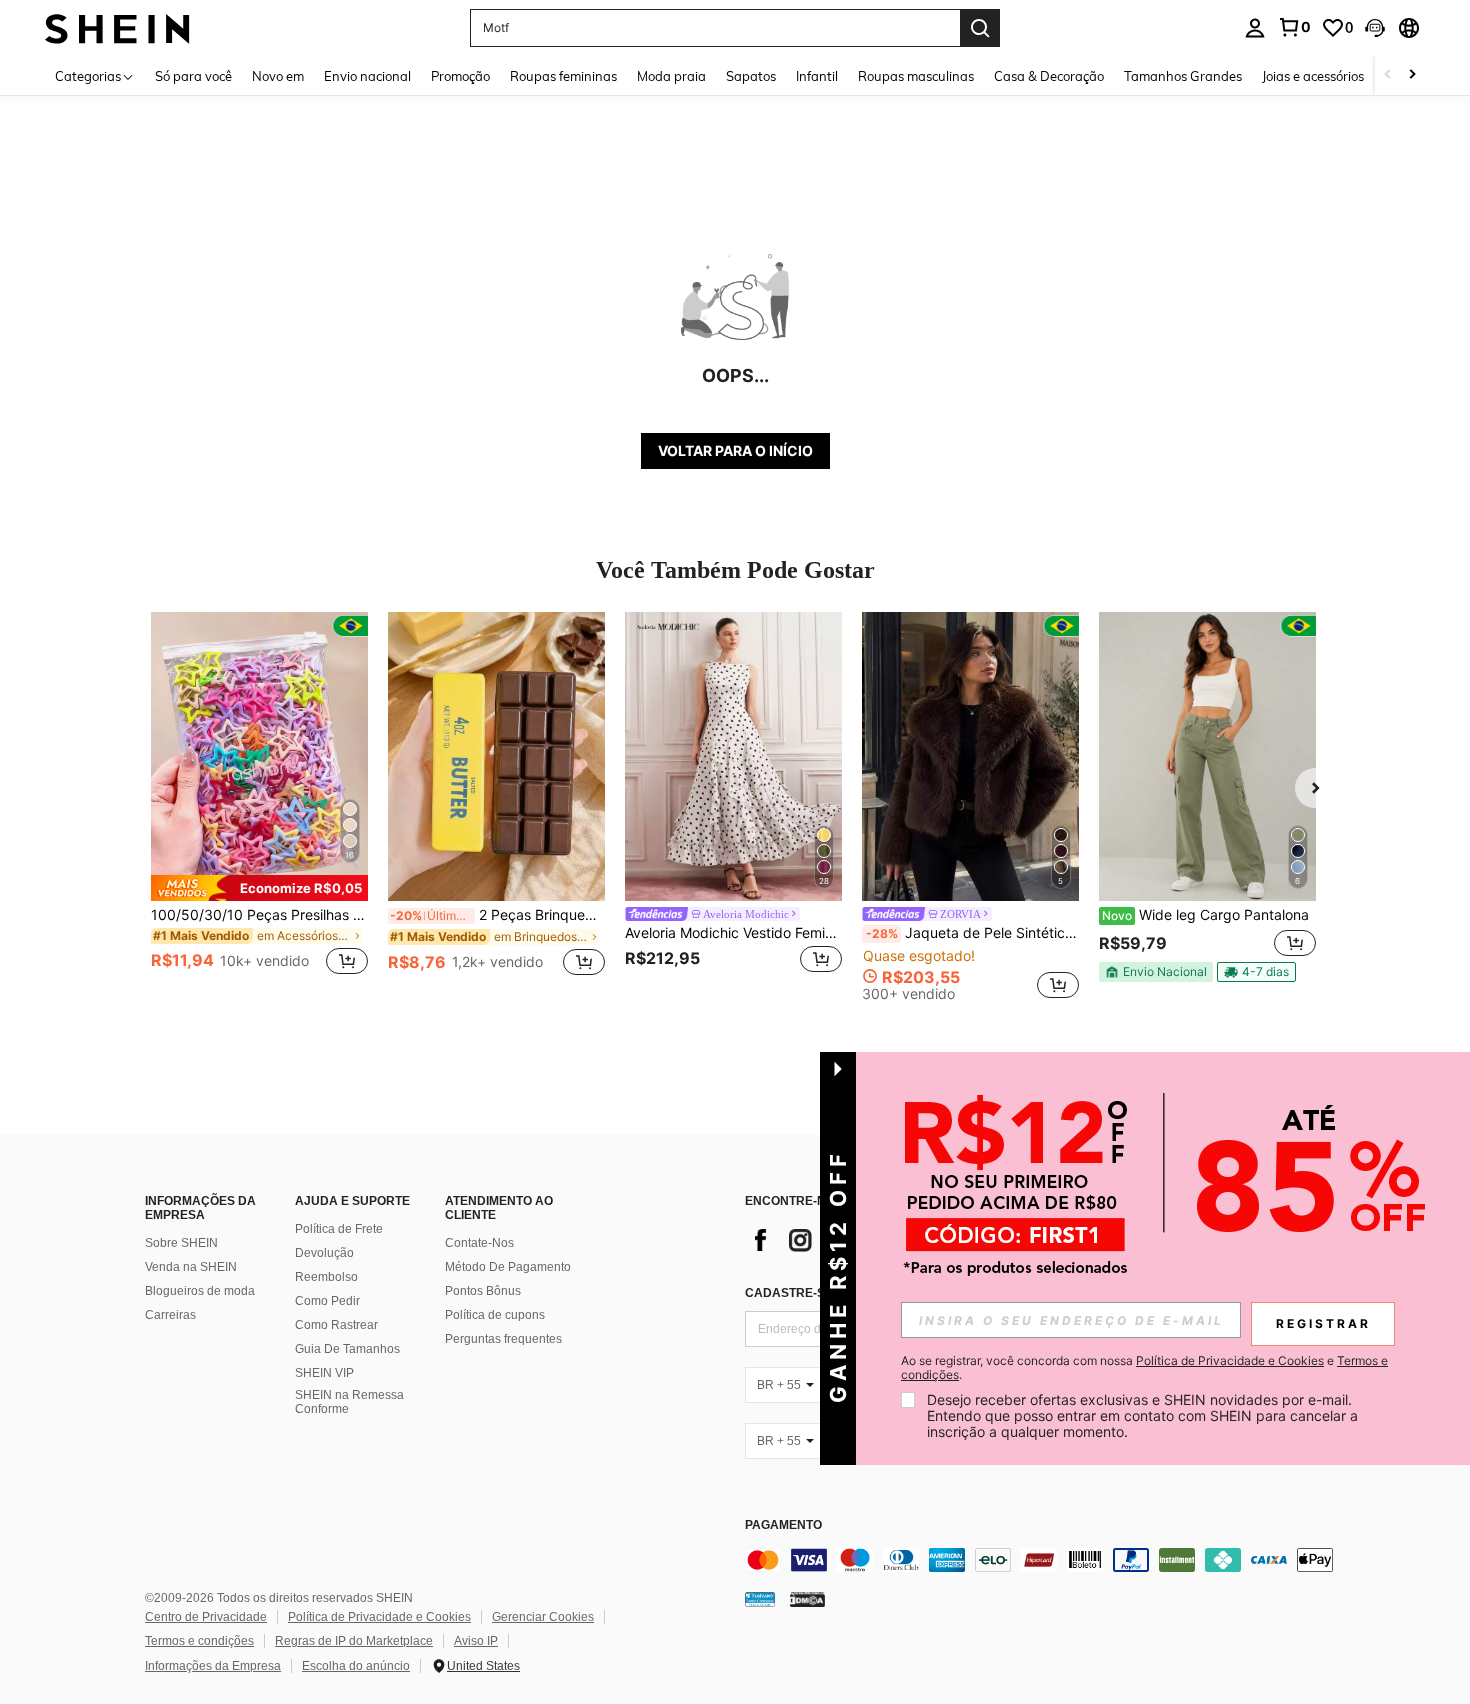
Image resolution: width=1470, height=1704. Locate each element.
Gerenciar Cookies (543, 1617)
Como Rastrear (336, 1325)
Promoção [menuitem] (460, 76)
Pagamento (783, 1525)
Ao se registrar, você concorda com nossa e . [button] (1144, 1368)
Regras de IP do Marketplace (354, 1641)
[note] (259, 888)
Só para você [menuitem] (193, 76)
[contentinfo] (1045, 1560)
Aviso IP (476, 1641)
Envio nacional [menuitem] (367, 76)
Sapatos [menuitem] (751, 76)
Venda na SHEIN (191, 1267)
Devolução (324, 1253)
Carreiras (170, 1315)
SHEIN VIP (324, 1373)
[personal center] (1255, 28)
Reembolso (326, 1277)
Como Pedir (327, 1301)
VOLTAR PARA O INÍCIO (735, 450)
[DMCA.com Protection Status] (807, 1598)
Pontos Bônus (483, 1291)
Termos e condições (199, 1641)
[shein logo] (117, 27)
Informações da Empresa (213, 1666)
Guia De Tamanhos (347, 1349)
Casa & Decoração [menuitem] (1049, 76)
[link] (1294, 27)
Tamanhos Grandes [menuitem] (1183, 76)
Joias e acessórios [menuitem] (1313, 76)
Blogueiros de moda (200, 1291)
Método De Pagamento (508, 1267)
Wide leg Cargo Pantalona (1205, 915)
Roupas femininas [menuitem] (563, 76)
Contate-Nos (479, 1243)
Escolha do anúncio (356, 1666)
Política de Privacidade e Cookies (379, 1617)
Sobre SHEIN (181, 1243)
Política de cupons (495, 1315)
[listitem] (259, 805)
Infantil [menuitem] (817, 76)
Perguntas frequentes (503, 1339)
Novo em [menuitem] (278, 76)
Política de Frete (339, 1229)
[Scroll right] (1412, 75)
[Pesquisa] (980, 28)
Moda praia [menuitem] (671, 76)
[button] (1375, 28)
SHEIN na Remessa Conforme (349, 1402)
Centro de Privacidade (206, 1617)
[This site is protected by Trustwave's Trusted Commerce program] (760, 1598)
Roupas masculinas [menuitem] (916, 76)
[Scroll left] (1388, 75)
